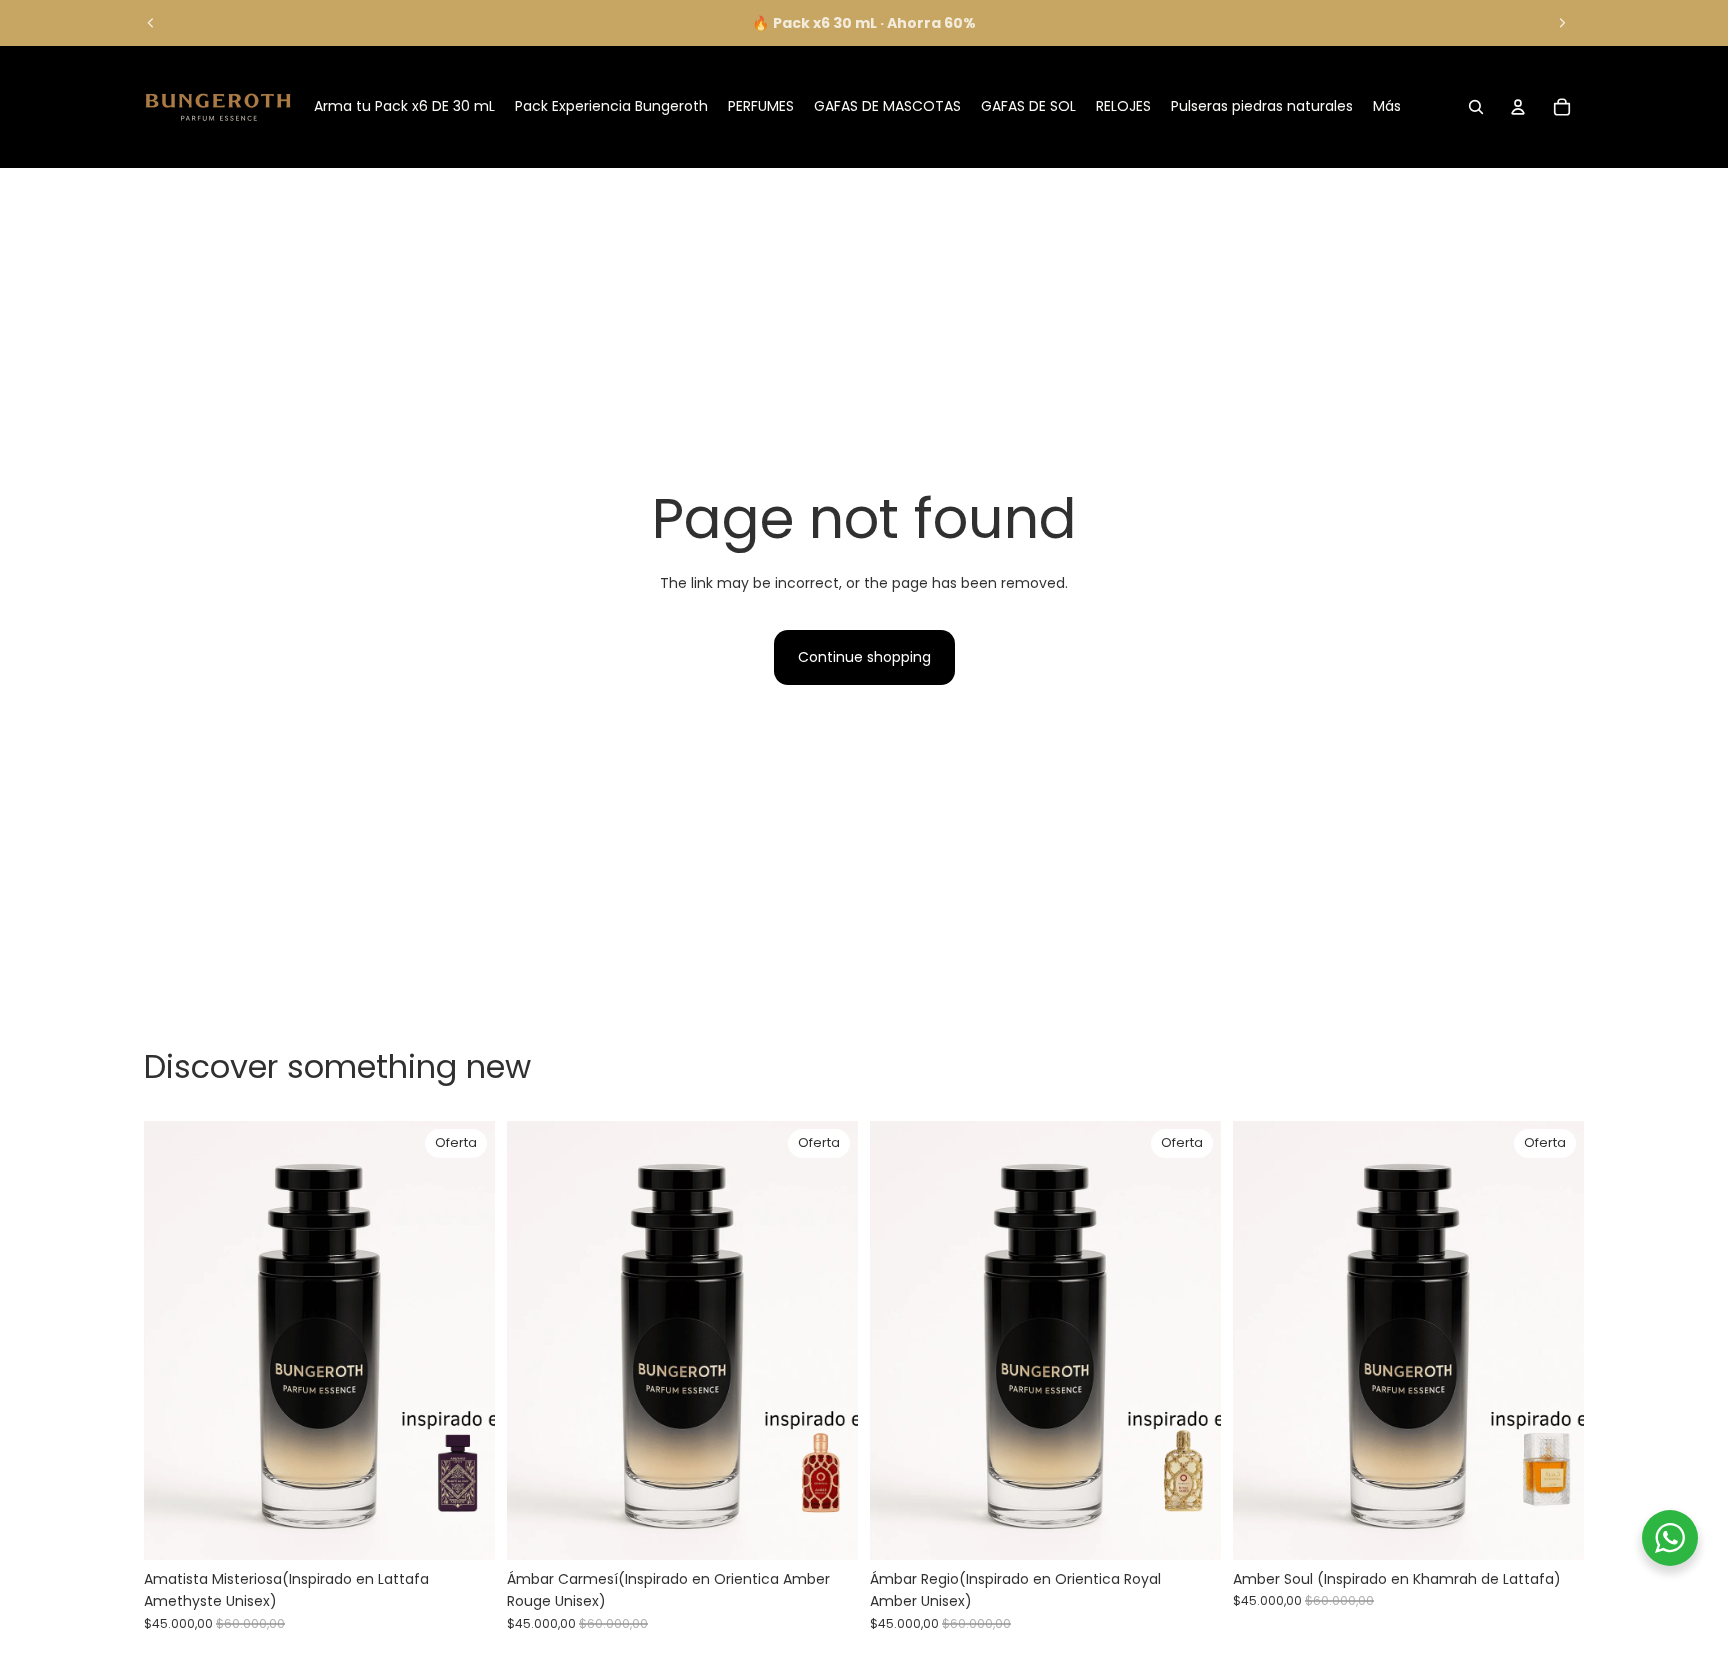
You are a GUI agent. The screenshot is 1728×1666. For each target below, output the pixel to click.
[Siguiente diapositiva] (1562, 23)
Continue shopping (864, 657)
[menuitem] (1387, 107)
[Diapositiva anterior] (151, 23)
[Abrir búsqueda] (1476, 107)
